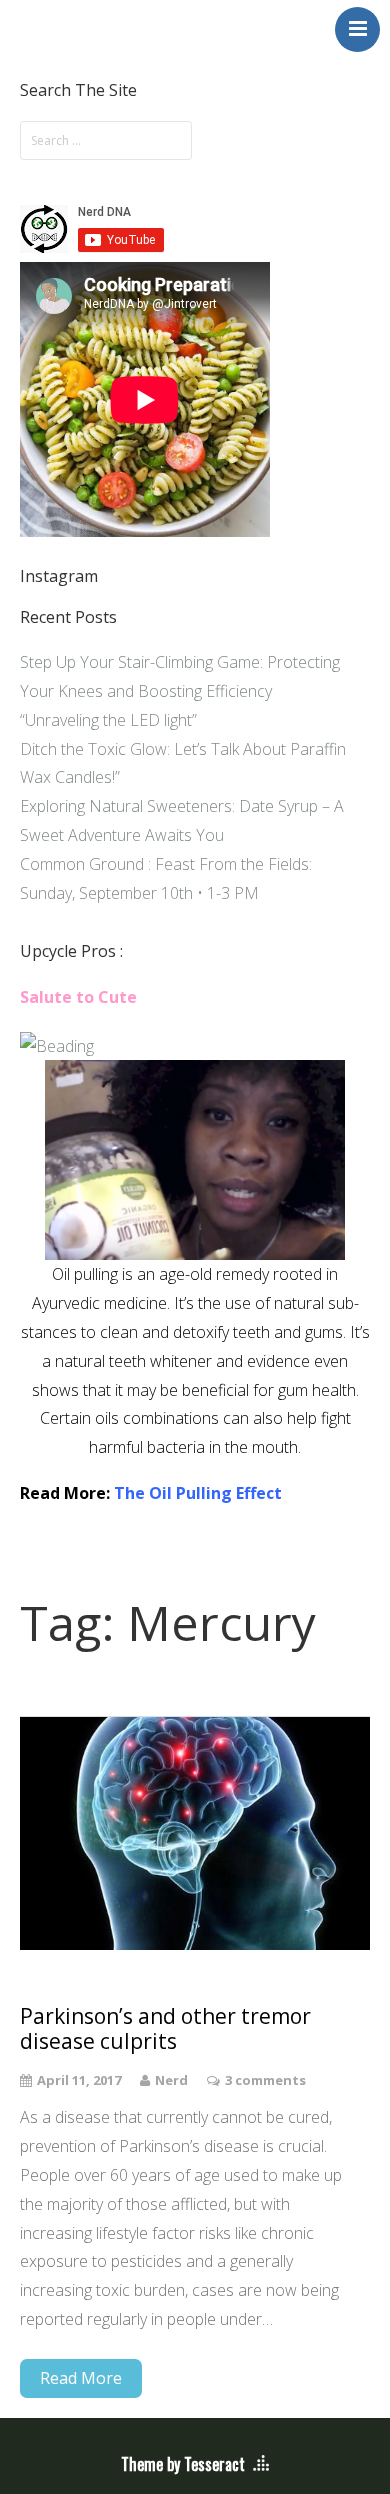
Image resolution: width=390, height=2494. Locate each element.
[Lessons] (57, 1046)
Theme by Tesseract (183, 2464)
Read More (81, 2378)
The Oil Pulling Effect (198, 1493)
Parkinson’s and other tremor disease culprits (165, 2029)
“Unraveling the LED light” (108, 720)
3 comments (265, 2080)
